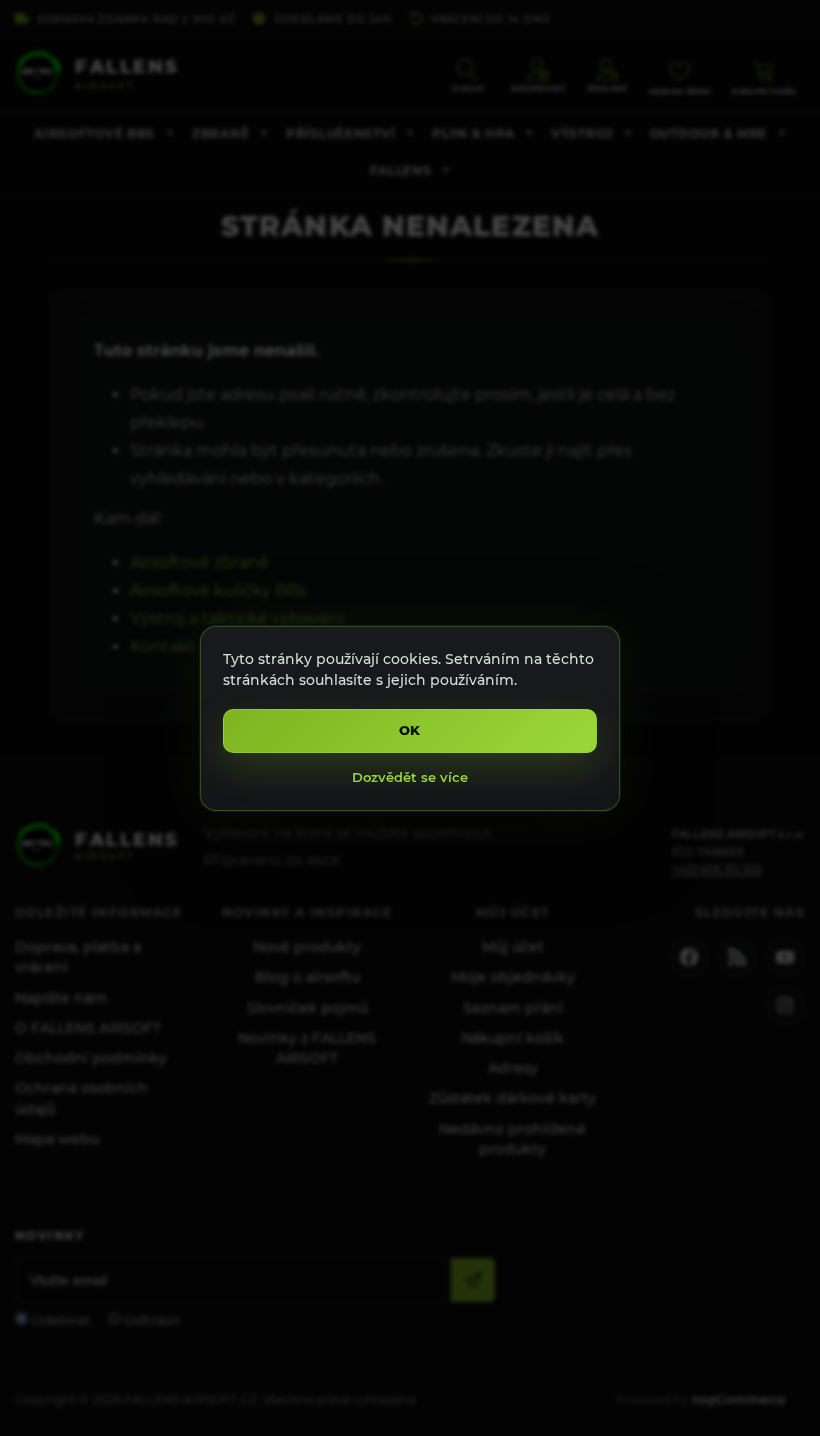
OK (410, 730)
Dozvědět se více (410, 777)
